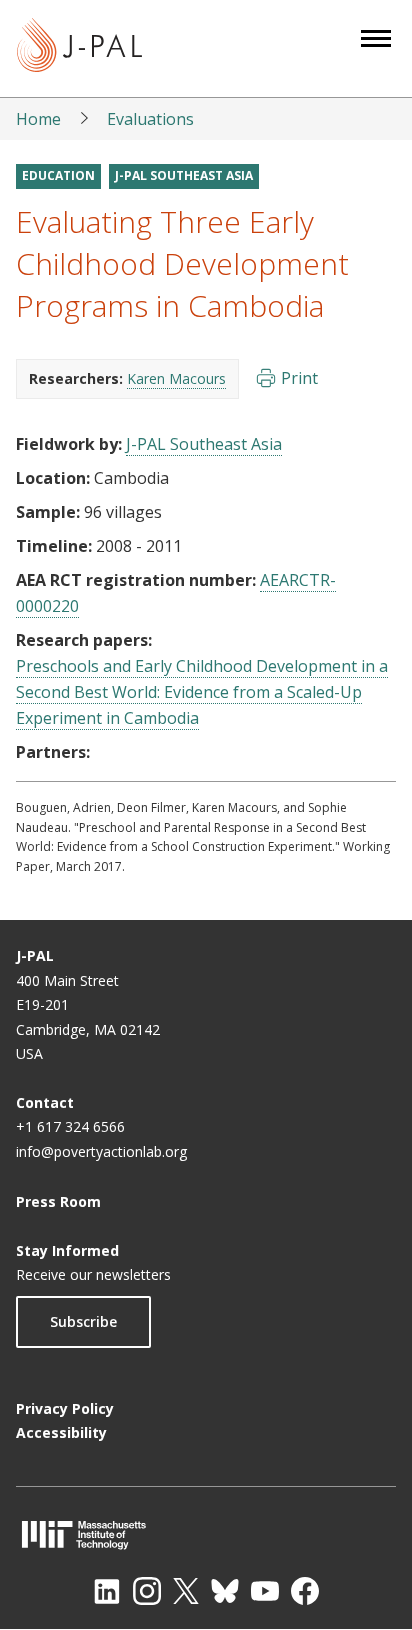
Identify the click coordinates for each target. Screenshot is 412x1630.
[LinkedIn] (107, 1591)
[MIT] (206, 1534)
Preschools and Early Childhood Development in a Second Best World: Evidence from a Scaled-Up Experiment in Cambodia (202, 692)
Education (58, 175)
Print (299, 378)
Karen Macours (176, 378)
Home (38, 119)
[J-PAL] (79, 48)
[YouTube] (265, 1591)
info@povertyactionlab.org (101, 1151)
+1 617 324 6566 (70, 1126)
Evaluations (150, 119)
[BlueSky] (225, 1591)
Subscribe (83, 1321)
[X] (186, 1591)
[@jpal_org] (147, 1591)
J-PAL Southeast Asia (184, 175)
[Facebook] (305, 1591)
